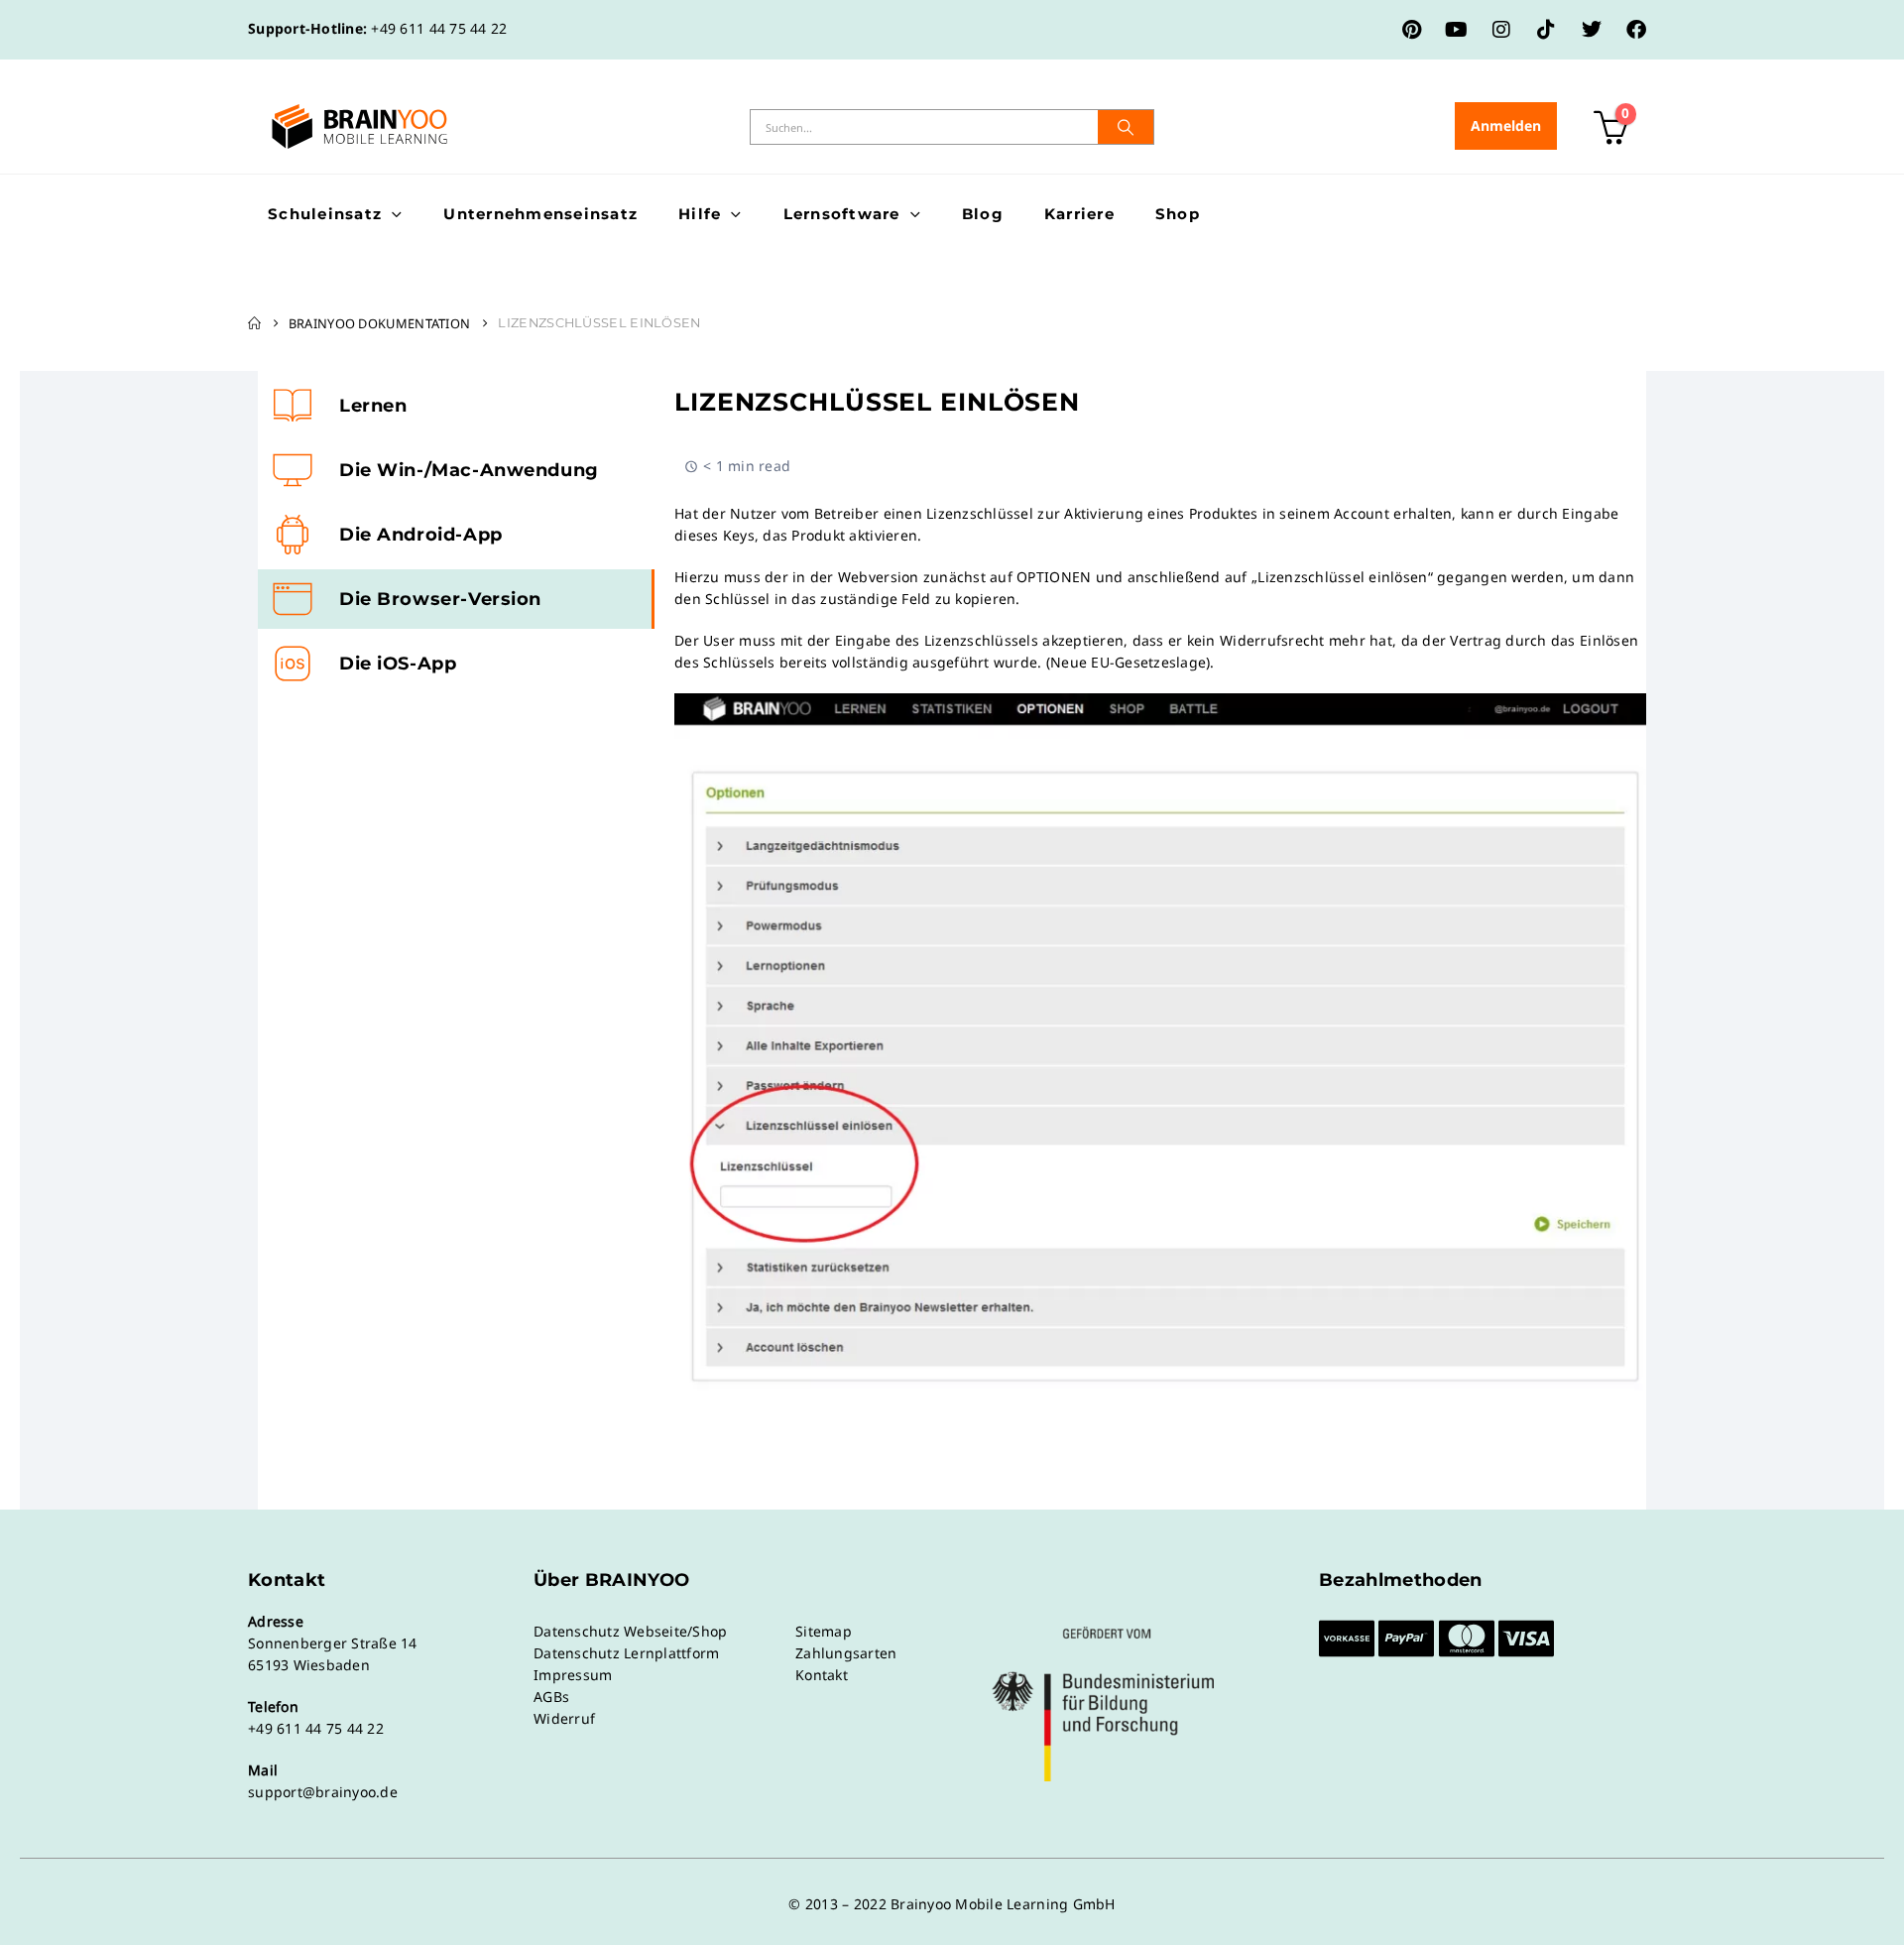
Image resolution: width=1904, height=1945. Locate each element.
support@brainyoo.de (323, 1792)
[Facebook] (1636, 30)
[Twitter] (1592, 30)
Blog (983, 214)
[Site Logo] (359, 126)
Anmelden (1506, 125)
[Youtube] (1457, 30)
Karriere (1079, 214)
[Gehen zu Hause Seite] (254, 323)
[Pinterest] (1412, 30)
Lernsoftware (842, 214)
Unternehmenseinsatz (540, 214)
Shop (1178, 214)
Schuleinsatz (325, 214)
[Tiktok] (1546, 30)
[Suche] (1126, 127)
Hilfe (700, 214)
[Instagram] (1501, 30)
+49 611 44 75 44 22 (439, 28)
